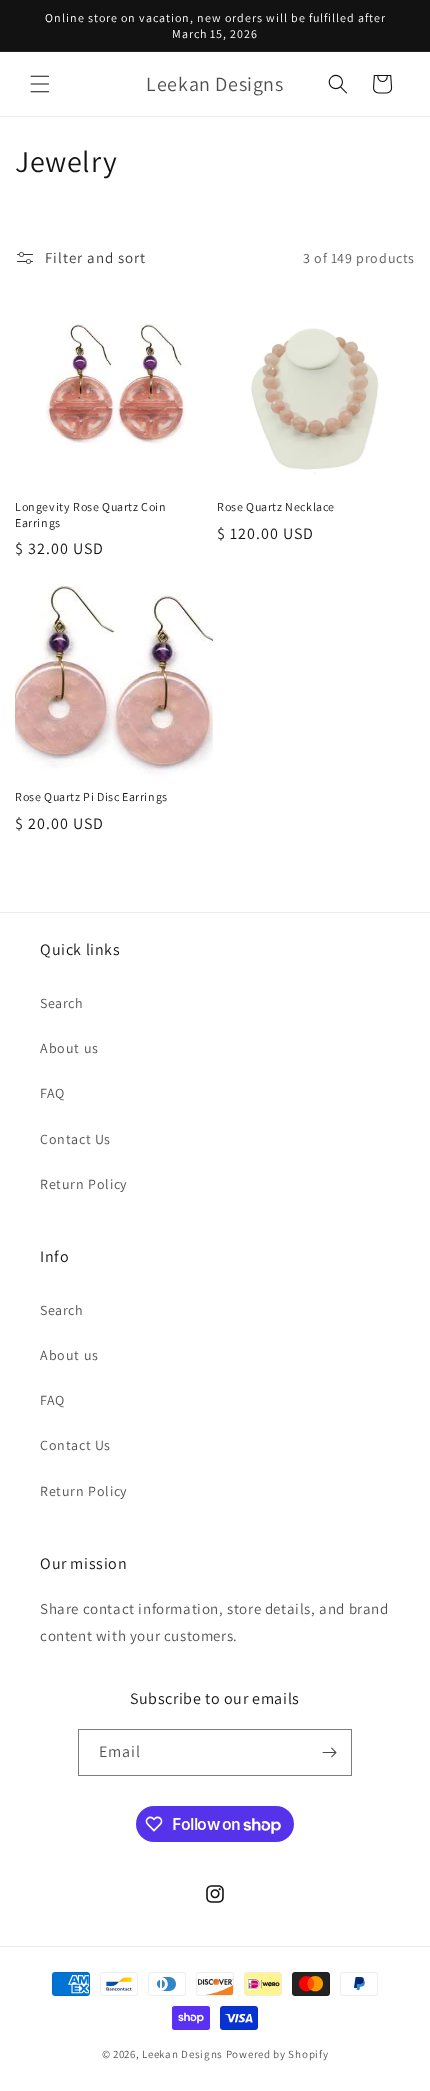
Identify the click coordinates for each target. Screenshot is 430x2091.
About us (69, 1048)
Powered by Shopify (277, 2054)
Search (62, 1003)
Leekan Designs (184, 2054)
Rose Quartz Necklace (276, 506)
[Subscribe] (329, 1752)
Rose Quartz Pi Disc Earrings (91, 796)
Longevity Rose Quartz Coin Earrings (91, 514)
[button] (40, 84)
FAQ (52, 1093)
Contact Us (75, 1139)
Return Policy (83, 1184)
